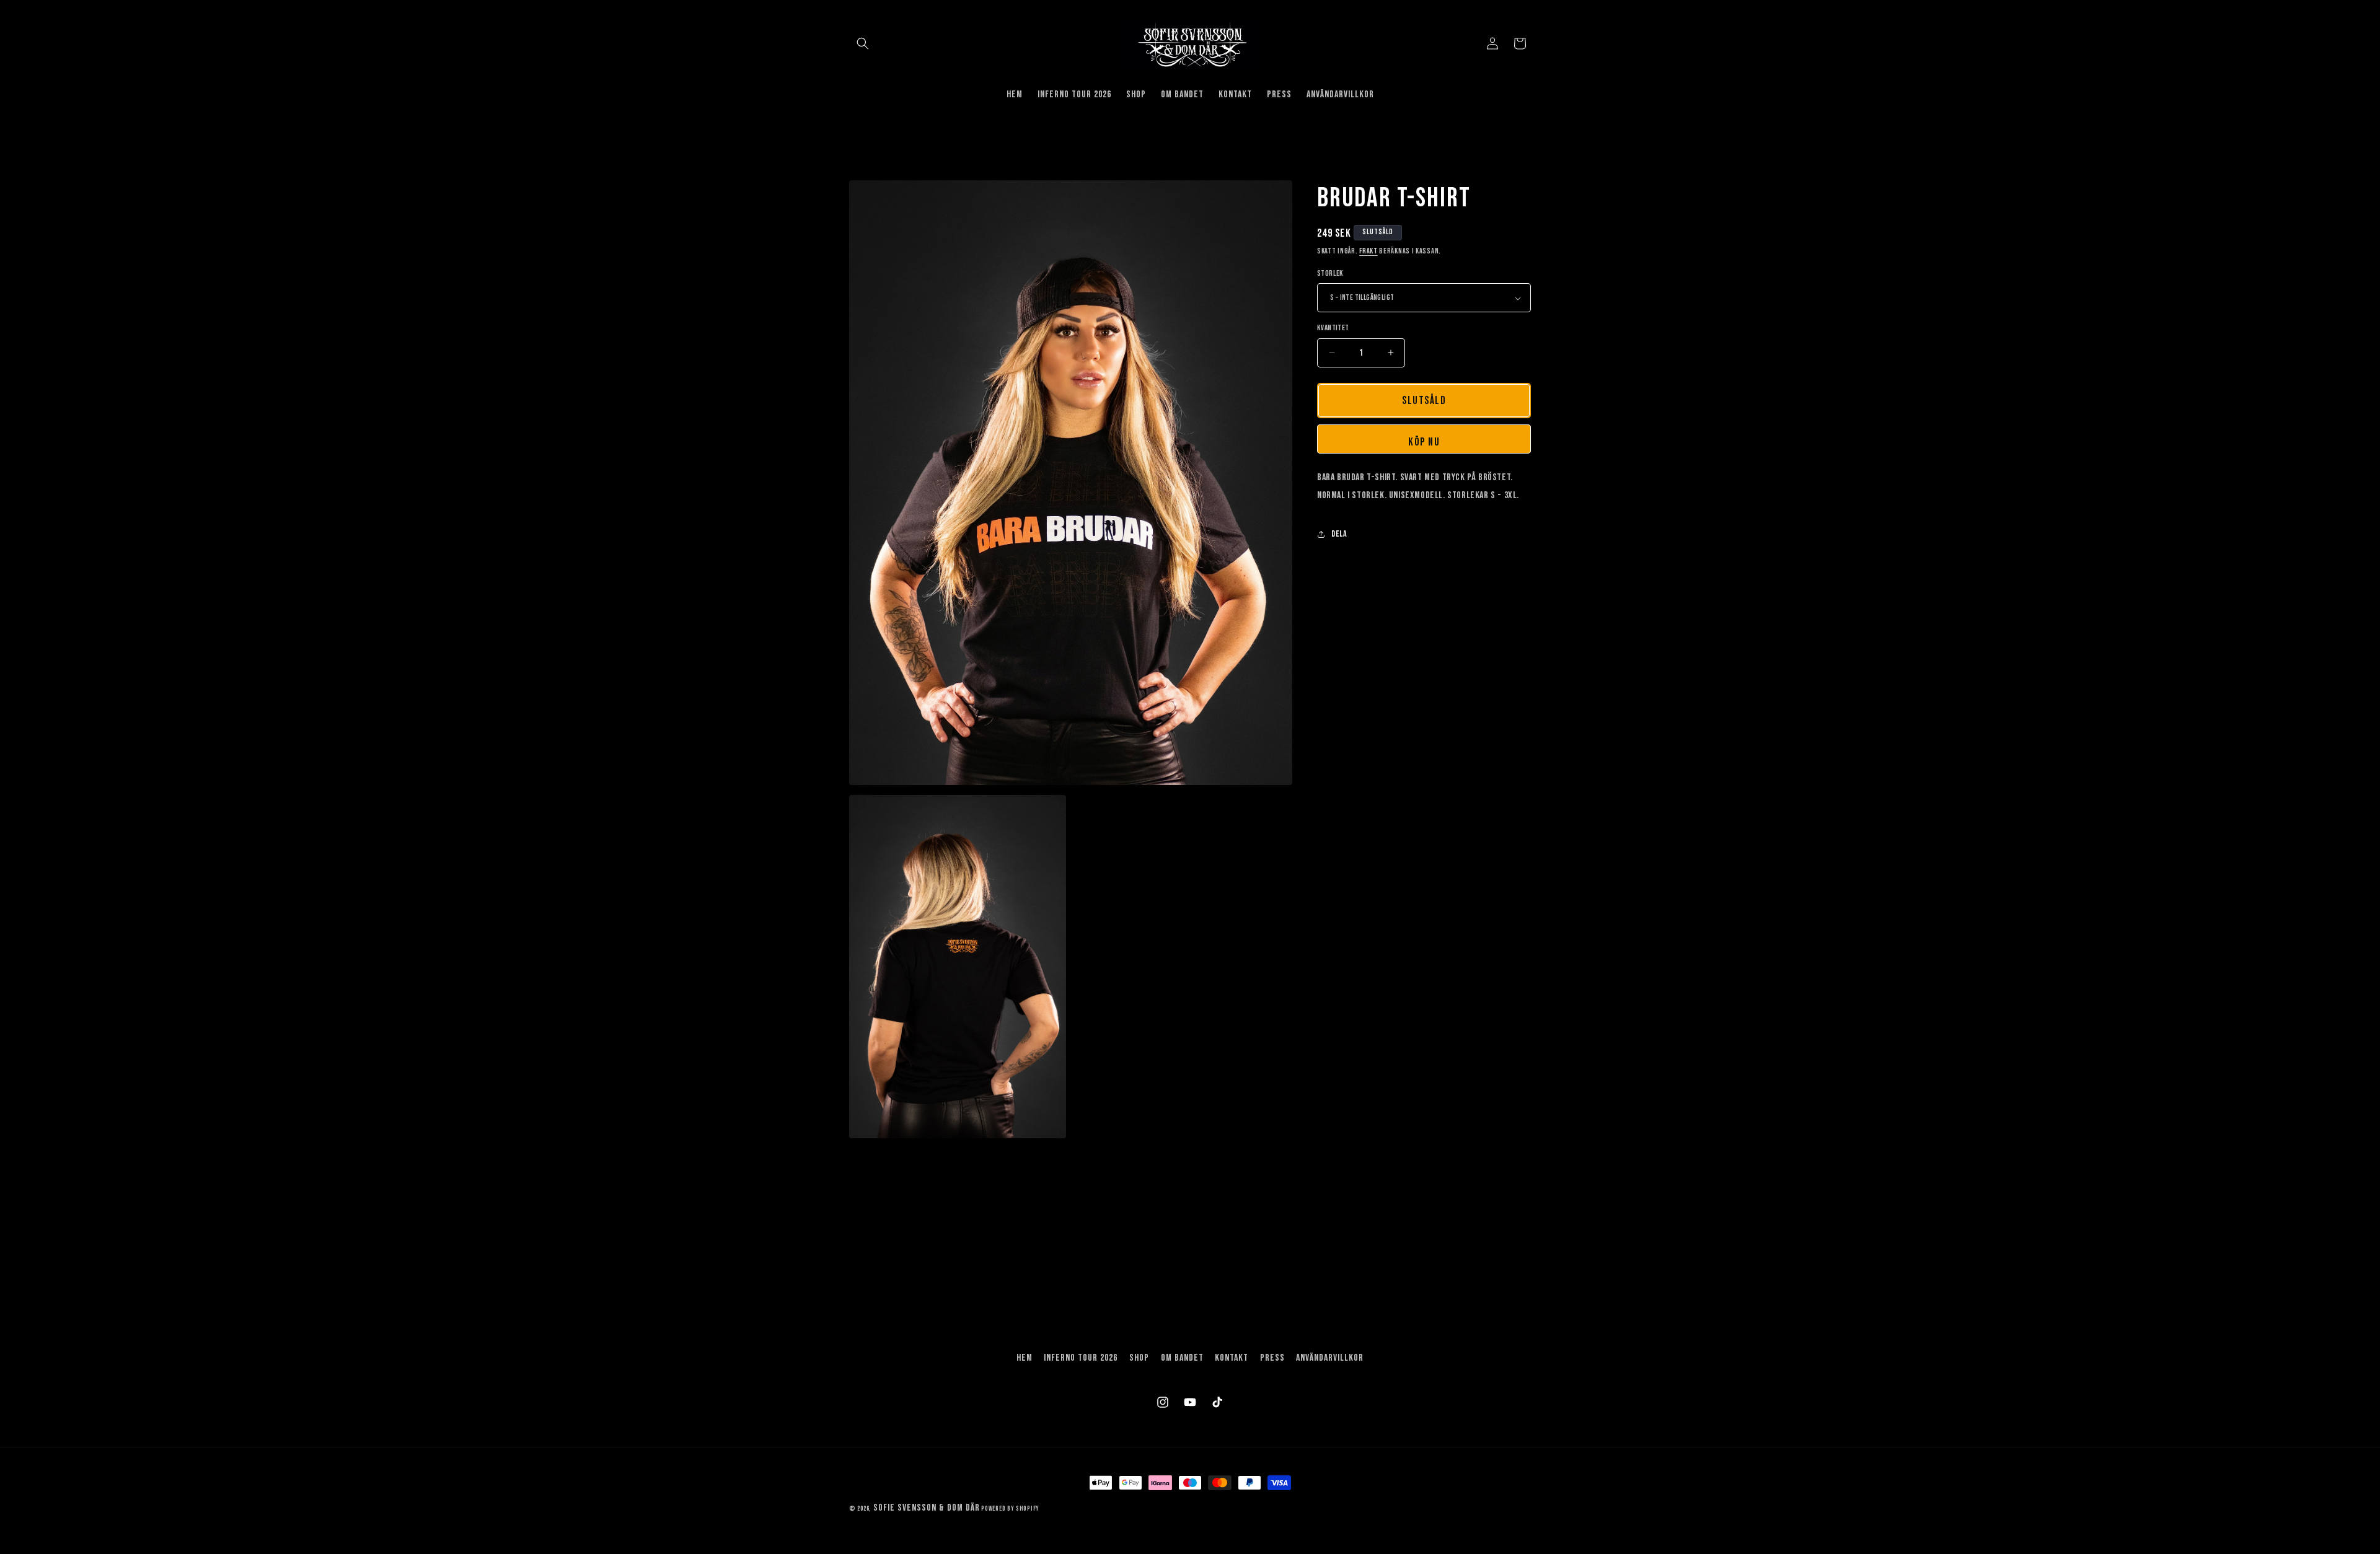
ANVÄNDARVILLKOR (1330, 1358)
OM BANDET (1182, 1358)
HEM (1025, 1358)
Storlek (1330, 273)
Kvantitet (1333, 328)
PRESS (1272, 1358)
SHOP (1139, 1358)
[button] (863, 43)
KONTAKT (1232, 1358)
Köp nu (1424, 442)
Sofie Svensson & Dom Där (927, 1508)
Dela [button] (1339, 534)
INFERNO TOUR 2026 (1081, 1358)
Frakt (1368, 251)
